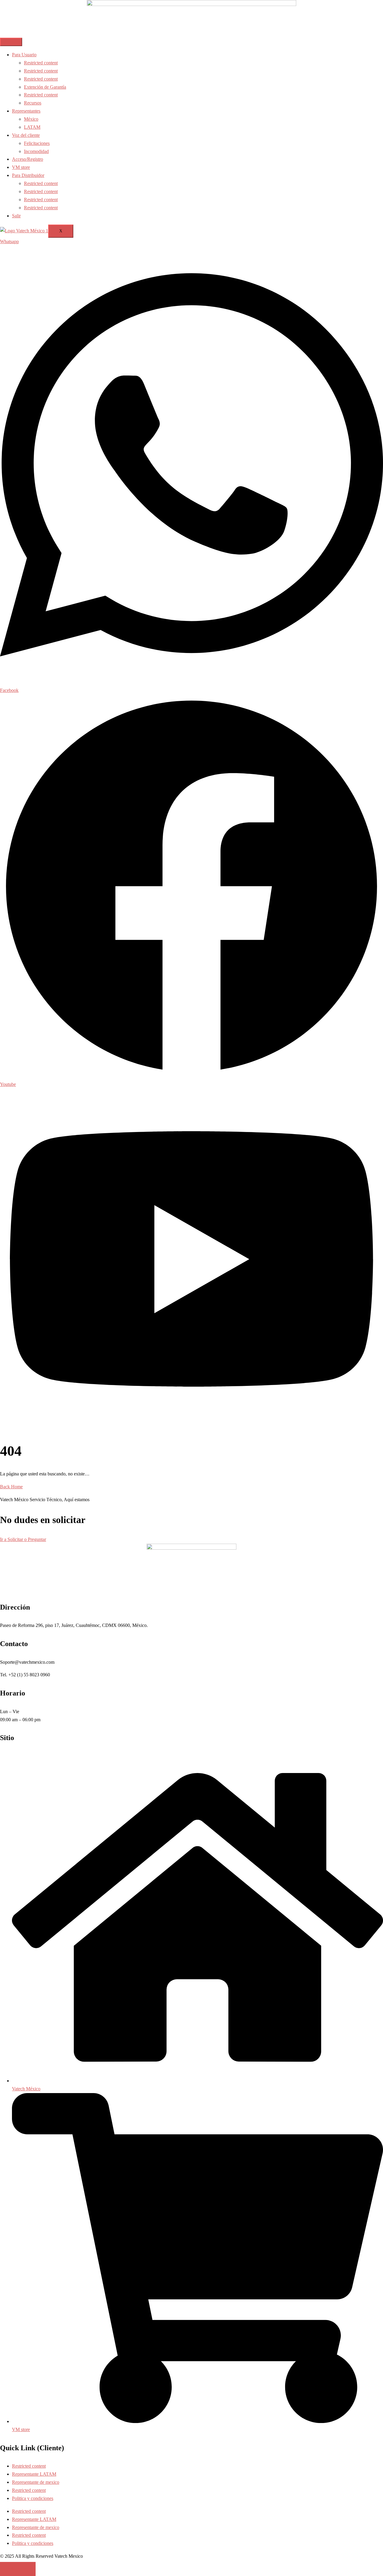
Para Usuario (24, 55)
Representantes (26, 111)
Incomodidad (36, 151)
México (31, 119)
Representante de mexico (36, 2482)
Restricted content (41, 63)
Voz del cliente (26, 135)
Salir (16, 216)
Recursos (33, 103)
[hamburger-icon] (11, 42)
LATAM (32, 127)
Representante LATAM (34, 2474)
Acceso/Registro (28, 159)
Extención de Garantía (45, 87)
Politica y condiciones (33, 2498)
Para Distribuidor (28, 175)
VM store (21, 167)
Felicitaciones (37, 143)
